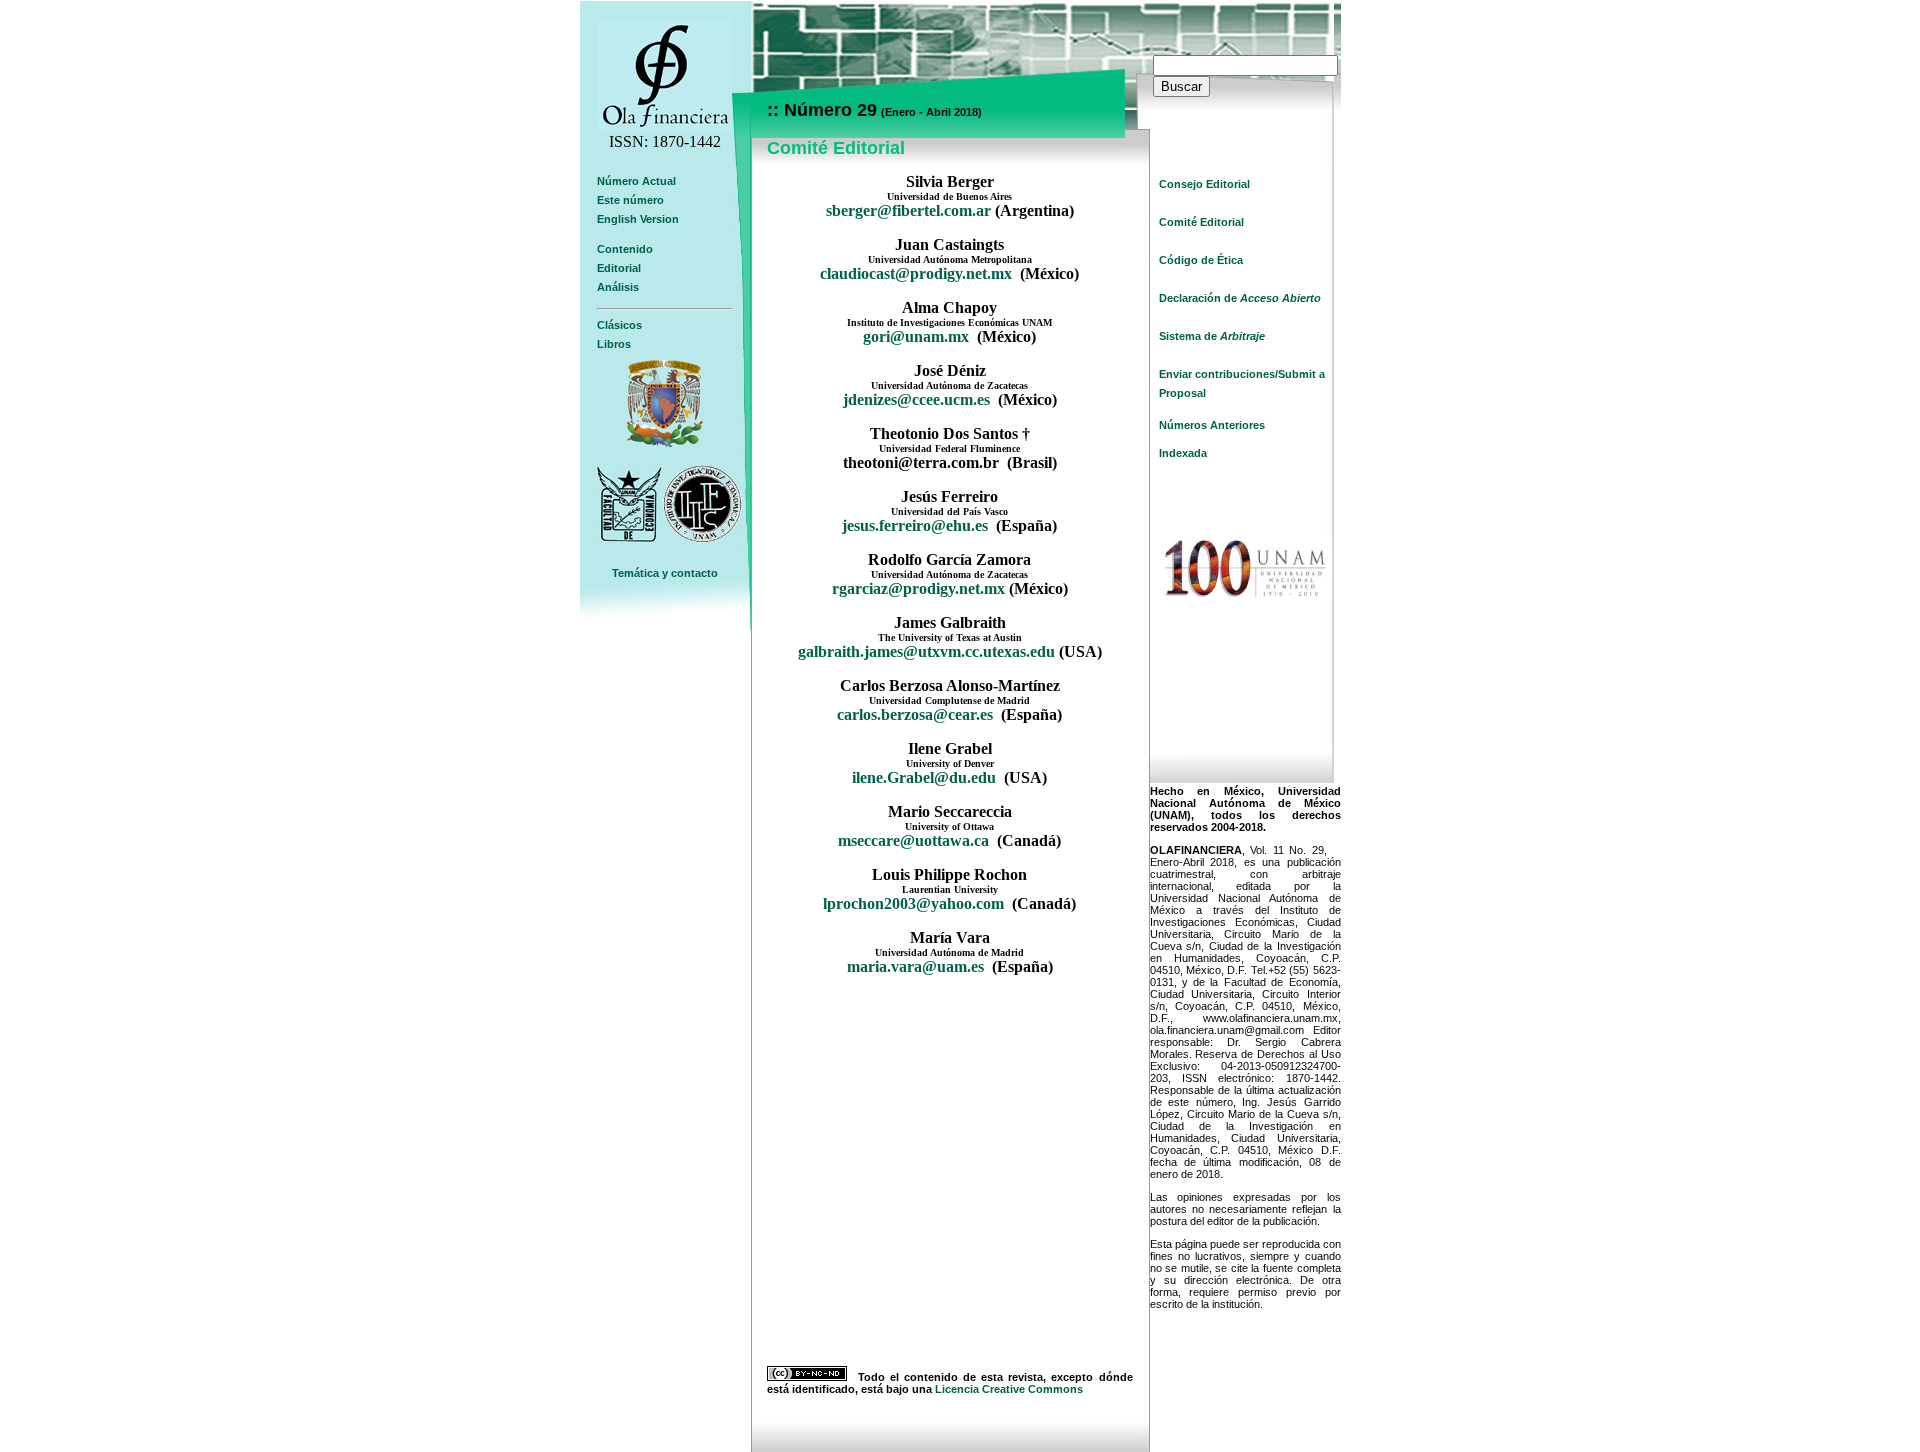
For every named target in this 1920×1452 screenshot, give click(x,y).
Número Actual (636, 181)
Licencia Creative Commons (1009, 1389)
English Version (638, 219)
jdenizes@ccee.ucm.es (916, 399)
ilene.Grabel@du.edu (924, 777)
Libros (614, 344)
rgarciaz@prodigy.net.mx (918, 588)
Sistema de (1212, 336)
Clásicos (619, 325)
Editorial (619, 268)
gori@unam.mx (916, 336)
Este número (630, 200)
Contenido (625, 249)
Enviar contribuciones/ (1218, 374)
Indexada (1183, 453)
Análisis (618, 287)
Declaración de (1240, 298)
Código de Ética (1201, 260)
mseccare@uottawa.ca (913, 840)
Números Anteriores (1212, 425)
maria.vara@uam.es (915, 966)
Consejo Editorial (1204, 184)
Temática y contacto (665, 573)
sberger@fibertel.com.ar (908, 210)
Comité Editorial (1201, 222)
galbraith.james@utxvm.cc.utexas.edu (926, 651)
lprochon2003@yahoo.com (913, 903)
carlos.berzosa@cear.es (917, 714)
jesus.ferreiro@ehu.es (915, 525)
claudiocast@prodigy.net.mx (916, 273)
